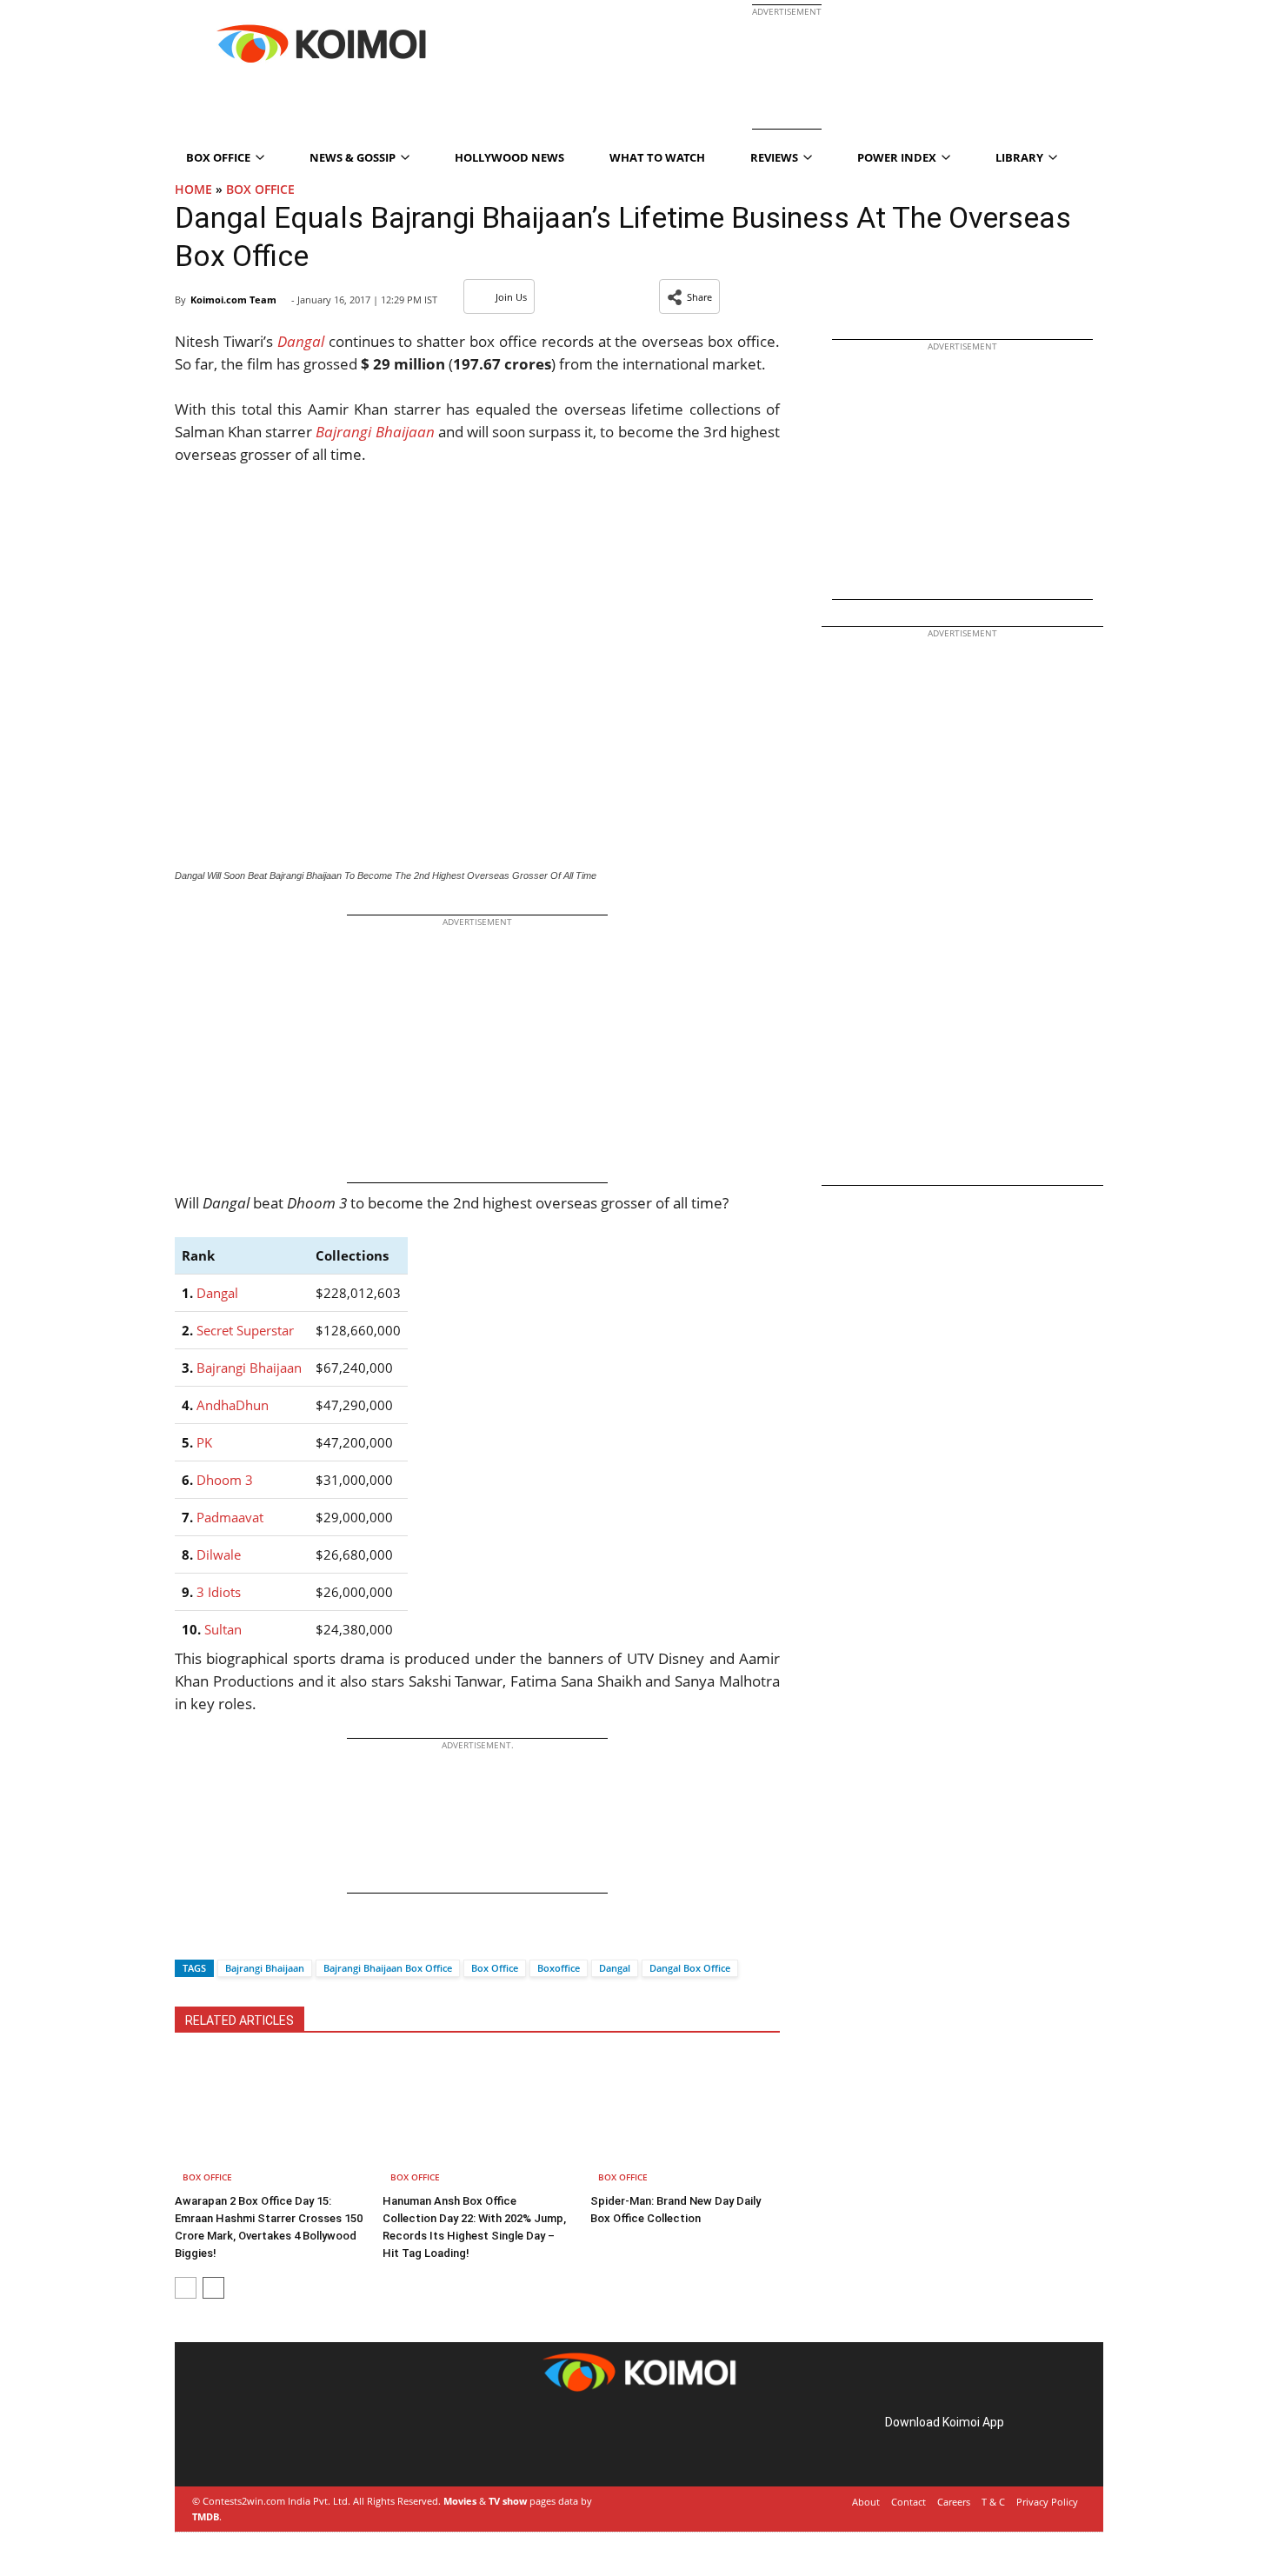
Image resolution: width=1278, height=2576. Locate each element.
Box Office (260, 189)
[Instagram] (244, 2443)
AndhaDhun (233, 1405)
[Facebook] (188, 1937)
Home (193, 189)
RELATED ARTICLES (240, 2020)
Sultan (223, 1629)
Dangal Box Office (690, 1968)
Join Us (511, 297)
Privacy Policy (1047, 2502)
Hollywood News (509, 157)
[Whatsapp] (247, 1937)
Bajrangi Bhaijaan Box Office (388, 1968)
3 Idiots (219, 1592)
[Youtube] (317, 2443)
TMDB (206, 2516)
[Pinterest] (269, 2443)
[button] (689, 296)
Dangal (217, 1293)
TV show (508, 2501)
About (866, 2502)
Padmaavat (230, 1517)
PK (204, 1442)
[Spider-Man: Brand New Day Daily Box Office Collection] (685, 2121)
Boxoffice (559, 1968)
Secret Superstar (245, 1330)
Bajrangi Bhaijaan (249, 1368)
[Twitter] (217, 1937)
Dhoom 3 (225, 1480)
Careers (954, 2502)
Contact (909, 2502)
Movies (460, 2501)
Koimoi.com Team (233, 300)
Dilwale (219, 1554)
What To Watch (657, 157)
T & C (993, 2502)
